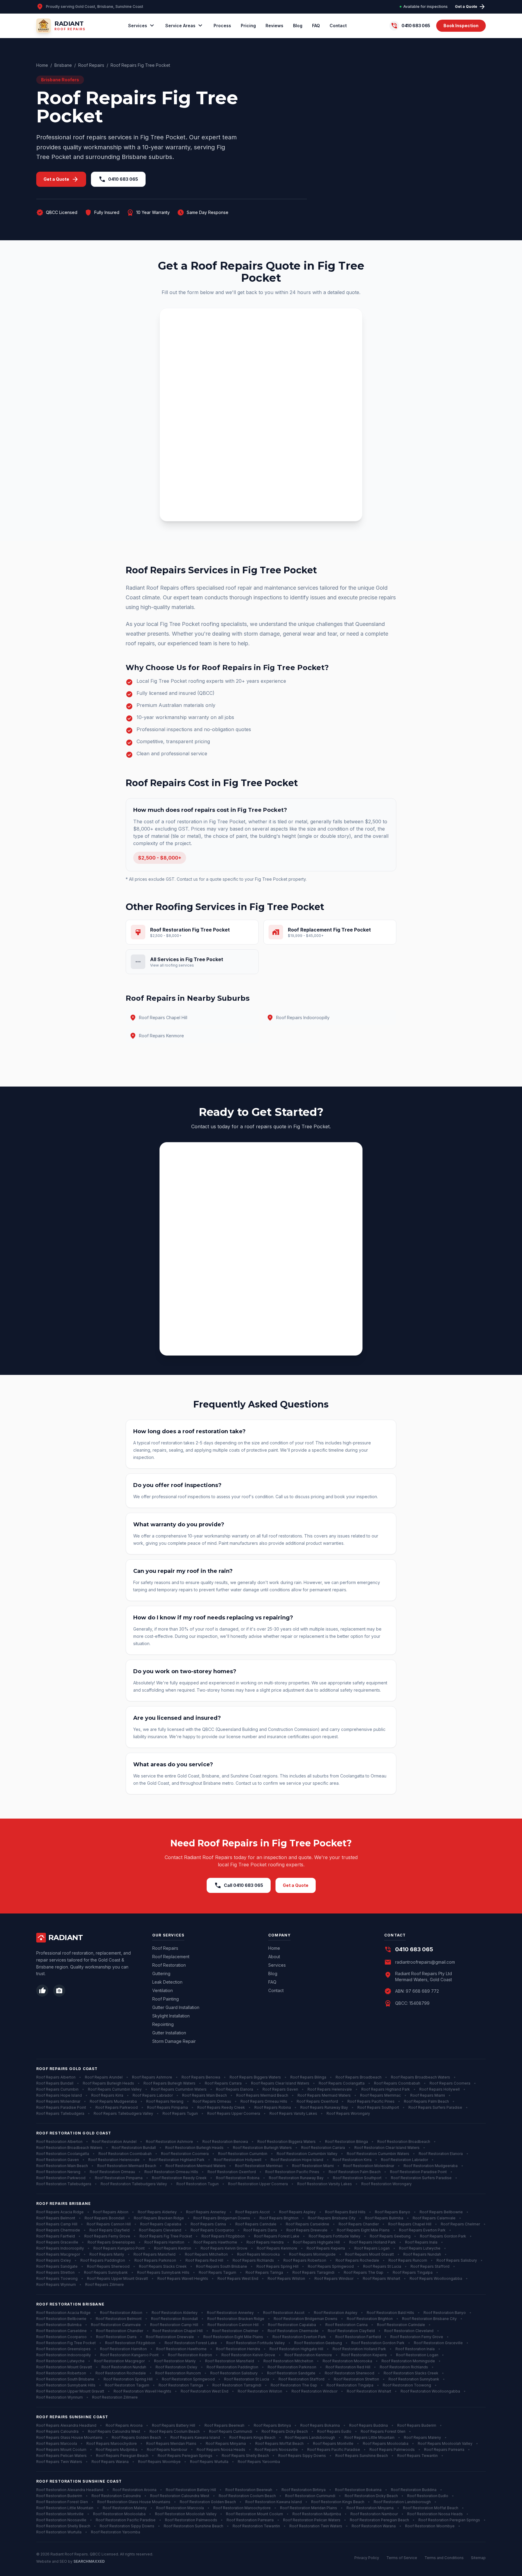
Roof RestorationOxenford (232, 2172)
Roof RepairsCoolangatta (342, 2083)
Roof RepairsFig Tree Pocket (166, 2236)
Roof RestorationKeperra (364, 2355)
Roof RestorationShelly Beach (63, 2526)
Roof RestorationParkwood (61, 2178)
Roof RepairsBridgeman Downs (222, 2218)
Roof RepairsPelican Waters (61, 2456)
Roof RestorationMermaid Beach (127, 2166)
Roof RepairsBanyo (393, 2212)
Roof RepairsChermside (58, 2230)
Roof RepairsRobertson (305, 2260)
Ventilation (163, 1990)
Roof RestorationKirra (352, 2160)
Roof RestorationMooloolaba (119, 2514)
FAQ (316, 26)
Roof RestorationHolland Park (359, 2349)
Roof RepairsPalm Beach (426, 2101)
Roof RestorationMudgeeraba (431, 2166)
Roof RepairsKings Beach (252, 2437)
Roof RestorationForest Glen (62, 2502)
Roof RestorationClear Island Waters (387, 2148)
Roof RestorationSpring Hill (128, 2379)
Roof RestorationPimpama (119, 2178)
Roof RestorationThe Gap (294, 2385)
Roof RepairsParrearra (444, 2450)
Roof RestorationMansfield (230, 2361)
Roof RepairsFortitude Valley (335, 2236)
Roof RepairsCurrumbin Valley (115, 2089)
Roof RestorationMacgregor (119, 2361)
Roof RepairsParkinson (155, 2260)
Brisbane (63, 65)
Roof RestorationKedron (190, 2355)
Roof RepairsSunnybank (106, 2272)
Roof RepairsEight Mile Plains (363, 2230)
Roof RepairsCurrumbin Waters (179, 2089)
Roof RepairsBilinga (308, 2077)
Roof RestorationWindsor (314, 2391)
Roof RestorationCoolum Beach (247, 2496)
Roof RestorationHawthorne (181, 2349)
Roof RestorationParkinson (292, 2367)
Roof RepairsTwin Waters (59, 2462)
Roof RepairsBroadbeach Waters (420, 2077)
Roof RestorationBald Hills (390, 2313)
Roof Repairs (91, 65)
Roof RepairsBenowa (201, 2077)
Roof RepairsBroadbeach (359, 2077)
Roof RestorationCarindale (401, 2325)
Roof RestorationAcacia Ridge (63, 2313)
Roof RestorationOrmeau (112, 2172)
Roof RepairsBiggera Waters (255, 2077)
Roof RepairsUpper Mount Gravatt (118, 2278)
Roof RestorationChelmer (235, 2331)
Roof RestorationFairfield (358, 2337)
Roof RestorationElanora (441, 2154)
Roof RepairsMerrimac (380, 2095)
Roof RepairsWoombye (159, 2462)
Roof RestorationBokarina (358, 2490)
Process (222, 26)
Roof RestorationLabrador (404, 2160)
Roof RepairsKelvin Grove (224, 2248)
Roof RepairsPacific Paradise (334, 2450)
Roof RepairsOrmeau (212, 2101)
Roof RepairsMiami (428, 2095)
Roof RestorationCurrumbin (243, 2154)
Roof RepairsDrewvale (307, 2230)
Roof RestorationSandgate (291, 2373)
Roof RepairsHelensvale (330, 2089)
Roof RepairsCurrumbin (57, 2089)
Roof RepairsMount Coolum (61, 2450)
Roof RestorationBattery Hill (191, 2490)
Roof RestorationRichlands (404, 2367)
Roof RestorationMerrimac (259, 2166)
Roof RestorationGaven (58, 2160)
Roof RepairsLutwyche (420, 2248)
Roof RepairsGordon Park (443, 2236)
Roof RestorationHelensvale (114, 2160)
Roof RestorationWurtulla (59, 2532)
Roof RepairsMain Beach (205, 2095)
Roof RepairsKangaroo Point (119, 2248)
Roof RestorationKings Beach (338, 2502)
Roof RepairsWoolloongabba (436, 2278)
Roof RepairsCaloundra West (114, 2431)
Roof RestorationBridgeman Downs (306, 2319)
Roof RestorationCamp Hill (174, 2325)
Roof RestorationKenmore (308, 2355)
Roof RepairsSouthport (378, 2107)
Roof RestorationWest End (205, 2391)
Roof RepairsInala (421, 2242)
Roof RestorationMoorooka (347, 2361)
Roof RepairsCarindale (256, 2224)
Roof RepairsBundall (55, 2083)
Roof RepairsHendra (265, 2242)
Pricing (248, 26)
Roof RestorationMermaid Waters (196, 2166)
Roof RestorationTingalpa (350, 2385)
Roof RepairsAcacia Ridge (60, 2212)
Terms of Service (402, 2558)
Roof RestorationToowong (407, 2385)
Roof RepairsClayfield (110, 2230)
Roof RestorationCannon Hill (233, 2325)
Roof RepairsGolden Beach (136, 2437)
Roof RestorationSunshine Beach (193, 2526)
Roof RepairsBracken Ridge (159, 2218)
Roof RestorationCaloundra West (180, 2496)
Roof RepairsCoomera (450, 2083)
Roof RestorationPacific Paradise (126, 2520)
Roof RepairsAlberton (56, 2077)
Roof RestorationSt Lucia (247, 2379)
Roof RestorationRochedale (121, 2373)
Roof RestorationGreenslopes (63, 2349)
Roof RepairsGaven (280, 2089)
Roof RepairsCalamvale (434, 2218)
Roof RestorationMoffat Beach (431, 2508)
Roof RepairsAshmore (152, 2077)
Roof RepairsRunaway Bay (324, 2107)
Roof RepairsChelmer (460, 2224)
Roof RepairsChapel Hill (410, 2224)
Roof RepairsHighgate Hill (316, 2242)
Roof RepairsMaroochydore (112, 2443)
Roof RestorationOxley (176, 2367)
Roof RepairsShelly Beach (245, 2456)
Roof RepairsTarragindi (313, 2272)
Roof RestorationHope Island (297, 2160)
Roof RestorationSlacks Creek (411, 2373)
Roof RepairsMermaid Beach (262, 2095)
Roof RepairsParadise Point (61, 2107)
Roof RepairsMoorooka (258, 2254)
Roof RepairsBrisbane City (332, 2218)
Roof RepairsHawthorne (215, 2242)
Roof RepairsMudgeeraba (113, 2101)
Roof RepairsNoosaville (276, 2450)
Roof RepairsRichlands (253, 2260)
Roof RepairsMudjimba (117, 2450)
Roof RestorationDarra (116, 2337)
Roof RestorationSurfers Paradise (421, 2178)
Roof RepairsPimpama (168, 2107)
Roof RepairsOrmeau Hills (264, 2101)
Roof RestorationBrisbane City (429, 2319)
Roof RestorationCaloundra (116, 2496)
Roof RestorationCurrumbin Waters (378, 2154)
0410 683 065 (118, 179)
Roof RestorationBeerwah (249, 2490)
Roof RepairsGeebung (390, 2236)
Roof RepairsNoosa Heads (221, 2450)
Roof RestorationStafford (301, 2379)
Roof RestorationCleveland (409, 2331)
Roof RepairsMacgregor (58, 2254)
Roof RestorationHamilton (123, 2349)
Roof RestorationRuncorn (178, 2373)
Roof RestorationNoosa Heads (435, 2514)
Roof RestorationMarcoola (180, 2508)
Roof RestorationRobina (238, 2178)
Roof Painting (166, 1999)
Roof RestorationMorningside (408, 2361)
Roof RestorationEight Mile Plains (233, 2337)
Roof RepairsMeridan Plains (171, 2443)
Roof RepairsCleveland (160, 2230)
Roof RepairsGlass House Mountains (69, 2437)
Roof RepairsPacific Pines (371, 2101)
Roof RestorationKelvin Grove (248, 2355)
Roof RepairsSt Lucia (382, 2266)
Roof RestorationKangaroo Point (129, 2355)
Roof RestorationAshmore (169, 2142)
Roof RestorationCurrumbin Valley (307, 2154)
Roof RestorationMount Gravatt (64, 2367)
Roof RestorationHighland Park (177, 2160)
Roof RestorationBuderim (59, 2496)
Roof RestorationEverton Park (299, 2337)
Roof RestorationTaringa (181, 2385)
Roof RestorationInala (415, 2349)
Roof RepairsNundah (422, 2254)
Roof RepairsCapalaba (161, 2224)
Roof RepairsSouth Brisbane (222, 2266)
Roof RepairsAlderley (157, 2212)
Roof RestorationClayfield (351, 2331)
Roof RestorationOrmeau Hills (171, 2172)
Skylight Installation (171, 2016)
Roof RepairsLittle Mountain (369, 2437)
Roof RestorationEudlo (428, 2496)
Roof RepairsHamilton (164, 2242)
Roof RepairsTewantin (417, 2456)
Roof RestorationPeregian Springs (449, 2520)
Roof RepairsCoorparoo (212, 2230)
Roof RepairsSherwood (108, 2266)
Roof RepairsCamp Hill (57, 2224)
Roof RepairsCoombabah (397, 2083)
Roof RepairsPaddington (103, 2260)
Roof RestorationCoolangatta (63, 2154)
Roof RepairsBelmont (56, 2218)
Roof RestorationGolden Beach (208, 2502)
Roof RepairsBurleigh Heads (108, 2083)
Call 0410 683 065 (239, 1885)
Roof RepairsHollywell (440, 2089)
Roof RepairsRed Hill (204, 2260)
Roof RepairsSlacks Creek (163, 2266)
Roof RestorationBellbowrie (61, 2319)
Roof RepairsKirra (107, 2095)
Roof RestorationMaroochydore (242, 2508)
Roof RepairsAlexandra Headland (66, 2425)
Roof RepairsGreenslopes (111, 2242)
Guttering (161, 1973)
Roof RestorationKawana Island (274, 2502)
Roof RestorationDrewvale (170, 2337)
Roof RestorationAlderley (175, 2313)
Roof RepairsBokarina (320, 2425)
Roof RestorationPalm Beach (355, 2172)
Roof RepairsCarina (208, 2224)
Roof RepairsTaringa (264, 2272)
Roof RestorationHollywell (238, 2160)
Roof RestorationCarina (346, 2325)
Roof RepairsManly (107, 2254)
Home (42, 65)
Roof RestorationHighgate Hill (296, 2349)
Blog (298, 26)
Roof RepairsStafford (430, 2266)
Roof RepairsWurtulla (209, 2462)
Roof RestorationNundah (124, 2367)
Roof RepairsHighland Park (386, 2089)
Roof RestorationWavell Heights (142, 2391)
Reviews (274, 26)
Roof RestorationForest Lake (191, 2343)
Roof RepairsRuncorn (408, 2260)
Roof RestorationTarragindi (237, 2385)
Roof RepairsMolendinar (58, 2101)
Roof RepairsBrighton (279, 2218)
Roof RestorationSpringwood (188, 2379)
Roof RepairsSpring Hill (277, 2266)
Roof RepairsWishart (382, 2278)
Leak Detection (167, 1982)
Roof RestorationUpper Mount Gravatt (70, 2391)
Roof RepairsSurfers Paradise (435, 2107)
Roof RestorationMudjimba (317, 2514)
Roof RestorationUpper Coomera (258, 2184)
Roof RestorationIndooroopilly (64, 2355)
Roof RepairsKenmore (277, 2248)
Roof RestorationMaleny (125, 2508)
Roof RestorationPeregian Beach (379, 2520)
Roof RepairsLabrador (153, 2095)
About (274, 1957)
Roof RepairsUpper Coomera (234, 2113)
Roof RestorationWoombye (430, 2526)
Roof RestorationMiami (313, 2166)
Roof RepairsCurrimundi (231, 2431)
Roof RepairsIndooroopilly (60, 2248)
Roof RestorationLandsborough (402, 2502)
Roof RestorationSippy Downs (127, 2526)
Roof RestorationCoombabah (125, 2154)
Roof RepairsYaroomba (259, 2462)
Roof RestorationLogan (417, 2355)
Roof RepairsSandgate (57, 2266)
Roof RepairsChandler (359, 2224)
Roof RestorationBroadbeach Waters (69, 2148)
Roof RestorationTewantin (256, 2526)
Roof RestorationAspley (336, 2313)
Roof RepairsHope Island (59, 2095)
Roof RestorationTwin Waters (316, 2526)
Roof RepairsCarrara (223, 2083)
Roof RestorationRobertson (61, 2373)
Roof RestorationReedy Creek (179, 2178)
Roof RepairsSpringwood (331, 2266)
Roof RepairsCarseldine (308, 2224)
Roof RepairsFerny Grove (107, 2236)
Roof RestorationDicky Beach (371, 2496)
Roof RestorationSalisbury (234, 2373)
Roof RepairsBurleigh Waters (169, 2083)
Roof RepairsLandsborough (310, 2437)
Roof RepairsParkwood (117, 2107)
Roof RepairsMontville (333, 2443)
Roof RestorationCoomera (185, 2154)
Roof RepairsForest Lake (277, 2236)
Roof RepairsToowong (57, 2278)
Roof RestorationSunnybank (414, 2379)
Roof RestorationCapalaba (292, 2325)
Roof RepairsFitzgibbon (223, 2236)
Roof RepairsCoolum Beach (175, 2431)
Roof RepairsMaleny (422, 2437)
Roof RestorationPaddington (232, 2367)
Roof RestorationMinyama (370, 2508)
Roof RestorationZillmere (115, 2397)
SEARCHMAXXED (89, 2561)
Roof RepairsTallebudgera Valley (123, 2113)
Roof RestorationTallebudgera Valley (134, 2184)
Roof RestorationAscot (284, 2313)
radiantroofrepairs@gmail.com (425, 1962)
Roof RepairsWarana (110, 2462)
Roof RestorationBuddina (414, 2490)
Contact (338, 26)
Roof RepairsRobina (273, 2107)
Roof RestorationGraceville (438, 2343)
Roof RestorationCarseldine (61, 2331)
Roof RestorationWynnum (60, 2397)
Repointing (163, 2024)
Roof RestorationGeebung (318, 2343)
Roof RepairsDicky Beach (285, 2431)
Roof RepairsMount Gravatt (369, 2254)
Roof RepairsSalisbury (457, 2260)
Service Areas (185, 26)
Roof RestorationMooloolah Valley (186, 2514)
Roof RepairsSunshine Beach (362, 2456)
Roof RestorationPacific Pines (292, 2172)
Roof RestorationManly (175, 2361)
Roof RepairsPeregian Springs (185, 2456)
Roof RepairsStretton (55, 2272)
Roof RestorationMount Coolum (255, 2514)
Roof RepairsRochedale (357, 2260)
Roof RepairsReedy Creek (221, 2107)
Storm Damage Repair (174, 2041)
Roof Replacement (171, 1957)
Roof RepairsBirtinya (272, 2425)
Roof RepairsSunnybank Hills (163, 2272)
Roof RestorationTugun (198, 2184)
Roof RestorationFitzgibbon (130, 2343)
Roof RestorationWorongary (387, 2184)
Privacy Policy (367, 2558)
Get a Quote (470, 7)
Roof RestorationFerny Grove (417, 2337)
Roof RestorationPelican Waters (312, 2520)
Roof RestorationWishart (369, 2391)
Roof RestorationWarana (374, 2526)
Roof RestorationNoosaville (61, 2520)
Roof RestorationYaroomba (116, 2532)
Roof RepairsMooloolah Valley (445, 2443)
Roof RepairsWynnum (56, 2284)
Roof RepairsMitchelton (206, 2254)
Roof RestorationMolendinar (369, 2166)
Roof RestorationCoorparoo (61, 2337)
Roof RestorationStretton (356, 2379)
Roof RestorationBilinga (346, 2142)
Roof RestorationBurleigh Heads (194, 2148)
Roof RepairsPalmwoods (392, 2450)
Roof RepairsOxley (54, 2260)
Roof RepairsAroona (124, 2425)
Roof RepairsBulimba (384, 2218)
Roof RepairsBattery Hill (174, 2425)
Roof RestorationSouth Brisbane (65, 2379)
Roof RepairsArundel (104, 2077)
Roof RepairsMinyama (226, 2443)
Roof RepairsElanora (235, 2089)
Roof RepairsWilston (286, 2278)
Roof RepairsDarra (260, 2230)
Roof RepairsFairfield (56, 2236)
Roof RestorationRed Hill (348, 2367)
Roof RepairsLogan (372, 2248)
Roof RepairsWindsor (334, 2278)
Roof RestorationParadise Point (418, 2172)
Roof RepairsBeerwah (224, 2425)
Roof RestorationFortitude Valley (256, 2343)
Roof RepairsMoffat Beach (279, 2443)
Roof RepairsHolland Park (372, 2242)
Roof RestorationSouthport (357, 2178)
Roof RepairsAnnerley (206, 2212)
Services (142, 26)
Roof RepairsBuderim (417, 2425)
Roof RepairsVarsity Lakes (293, 2113)
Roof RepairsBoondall (105, 2218)
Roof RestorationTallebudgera (64, 2184)
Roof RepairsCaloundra (57, 2431)
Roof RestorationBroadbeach (404, 2142)
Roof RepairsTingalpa (413, 2272)
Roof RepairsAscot (253, 2212)
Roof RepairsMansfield (155, 2254)
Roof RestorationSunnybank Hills (66, 2385)
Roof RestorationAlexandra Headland (70, 2490)
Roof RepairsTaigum (217, 2272)
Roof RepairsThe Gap (364, 2272)
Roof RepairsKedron (173, 2248)
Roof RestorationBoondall (174, 2319)
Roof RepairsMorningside (312, 2254)
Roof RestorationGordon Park (378, 2343)
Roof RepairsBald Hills (345, 2212)
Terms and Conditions (444, 2558)
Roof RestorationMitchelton (288, 2361)
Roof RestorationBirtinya (304, 2490)
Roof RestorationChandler (120, 2331)
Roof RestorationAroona (135, 2490)
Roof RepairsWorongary (348, 2113)
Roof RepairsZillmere (105, 2284)
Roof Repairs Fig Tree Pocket (140, 65)
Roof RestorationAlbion (121, 2313)
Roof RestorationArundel (114, 2142)
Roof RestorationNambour (374, 2514)
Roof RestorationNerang (58, 2172)
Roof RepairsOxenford (317, 2101)
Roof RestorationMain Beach (62, 2166)
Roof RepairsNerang (165, 2101)
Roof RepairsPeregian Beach (122, 2456)
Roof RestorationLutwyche (60, 2361)
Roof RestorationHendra (238, 2349)
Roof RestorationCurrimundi (310, 2496)
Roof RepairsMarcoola (57, 2443)
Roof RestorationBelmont (119, 2319)
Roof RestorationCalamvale (116, 2325)
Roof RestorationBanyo (445, 2313)
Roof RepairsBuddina (369, 2425)
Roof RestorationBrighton (370, 2319)
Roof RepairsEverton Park (422, 2230)
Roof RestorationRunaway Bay (296, 2178)
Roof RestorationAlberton (59, 2142)
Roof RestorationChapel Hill (178, 2331)
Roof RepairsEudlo (334, 2431)
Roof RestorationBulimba (59, 2325)
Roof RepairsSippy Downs (302, 2456)
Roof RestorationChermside (293, 2331)
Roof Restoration (169, 1965)
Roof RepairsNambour (167, 2450)
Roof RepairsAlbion (111, 2212)
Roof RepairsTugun (180, 2113)
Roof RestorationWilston (260, 2391)
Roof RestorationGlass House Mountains (134, 2502)
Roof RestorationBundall (134, 2148)
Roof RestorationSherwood (350, 2373)
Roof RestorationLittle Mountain (65, 2508)
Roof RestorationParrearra (250, 2520)
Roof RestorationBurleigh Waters (262, 2148)
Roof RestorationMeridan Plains (309, 2508)
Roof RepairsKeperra (326, 2248)
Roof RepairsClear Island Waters (280, 2083)
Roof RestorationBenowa (225, 2142)
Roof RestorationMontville (60, 2514)
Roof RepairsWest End (238, 2278)
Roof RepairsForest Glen (383, 2431)
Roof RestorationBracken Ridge (236, 2319)
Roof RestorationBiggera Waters (287, 2142)
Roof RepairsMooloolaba (386, 2443)
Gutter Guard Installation (176, 2007)
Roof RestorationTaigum (127, 2385)
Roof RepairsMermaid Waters (324, 2095)
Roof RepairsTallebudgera (60, 2113)
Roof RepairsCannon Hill (109, 2224)
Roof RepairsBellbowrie (441, 2212)
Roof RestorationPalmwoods (191, 2520)
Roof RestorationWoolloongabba (430, 2391)
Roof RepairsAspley (297, 2212)
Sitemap (478, 2558)
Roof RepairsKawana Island (195, 2437)
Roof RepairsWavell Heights (183, 2278)
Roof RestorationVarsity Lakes (325, 2184)
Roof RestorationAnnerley (230, 2313)
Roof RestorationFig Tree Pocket (66, 2343)
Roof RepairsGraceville (57, 2242)
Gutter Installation (169, 2033)
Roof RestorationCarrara (323, 2148)
